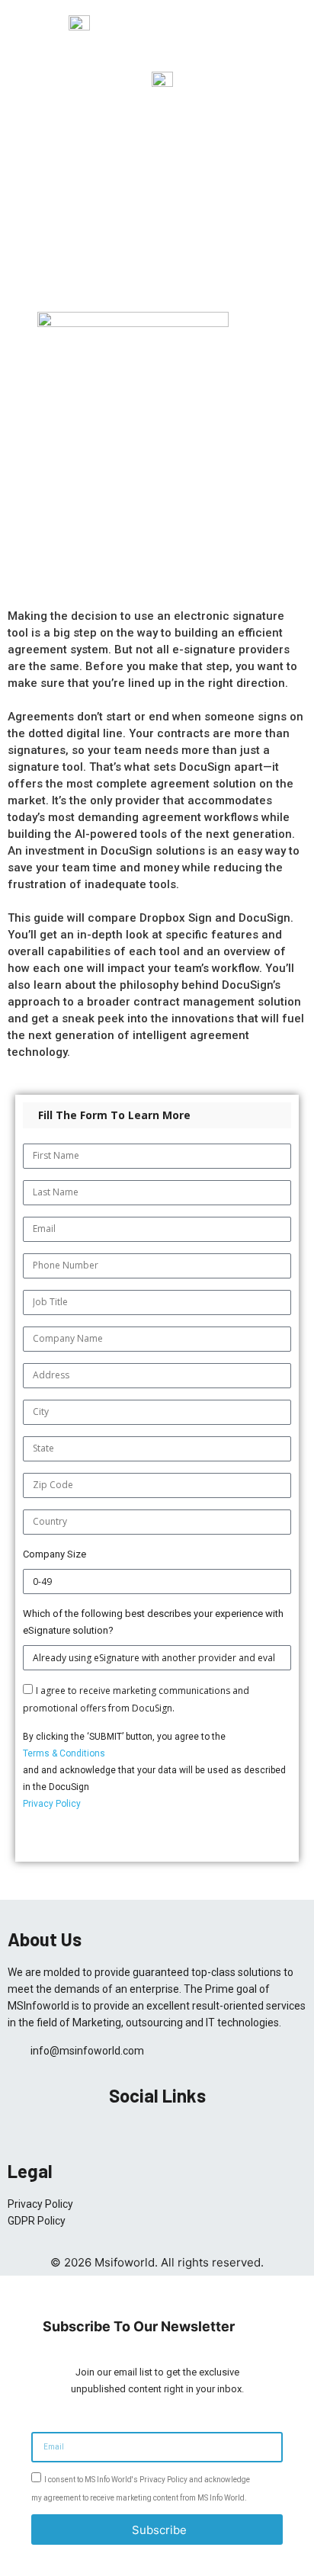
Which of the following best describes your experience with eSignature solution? (153, 1622)
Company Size (54, 1554)
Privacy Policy (52, 1804)
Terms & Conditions (64, 1753)
